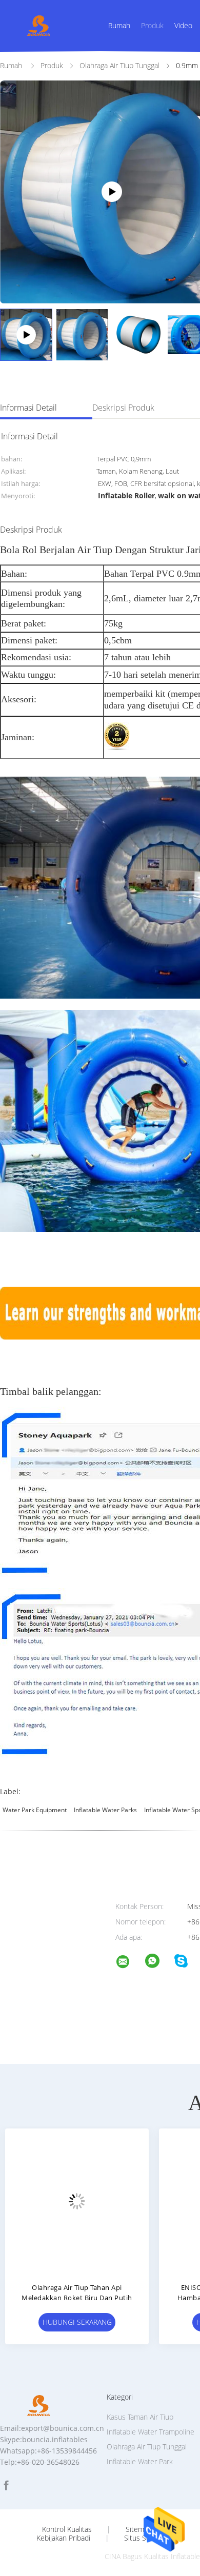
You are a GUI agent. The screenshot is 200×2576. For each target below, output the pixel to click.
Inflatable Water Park (140, 2461)
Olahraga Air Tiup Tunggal (147, 2447)
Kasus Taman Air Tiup (140, 2417)
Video (183, 25)
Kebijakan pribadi (63, 2538)
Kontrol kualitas (67, 2529)
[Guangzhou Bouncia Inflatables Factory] (129, 1963)
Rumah (119, 25)
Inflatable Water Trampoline (151, 2432)
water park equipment (35, 1810)
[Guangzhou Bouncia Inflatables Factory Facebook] (6, 2486)
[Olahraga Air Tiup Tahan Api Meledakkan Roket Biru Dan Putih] (77, 2200)
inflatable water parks (105, 1810)
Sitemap (139, 2529)
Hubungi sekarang (77, 2322)
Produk (152, 25)
